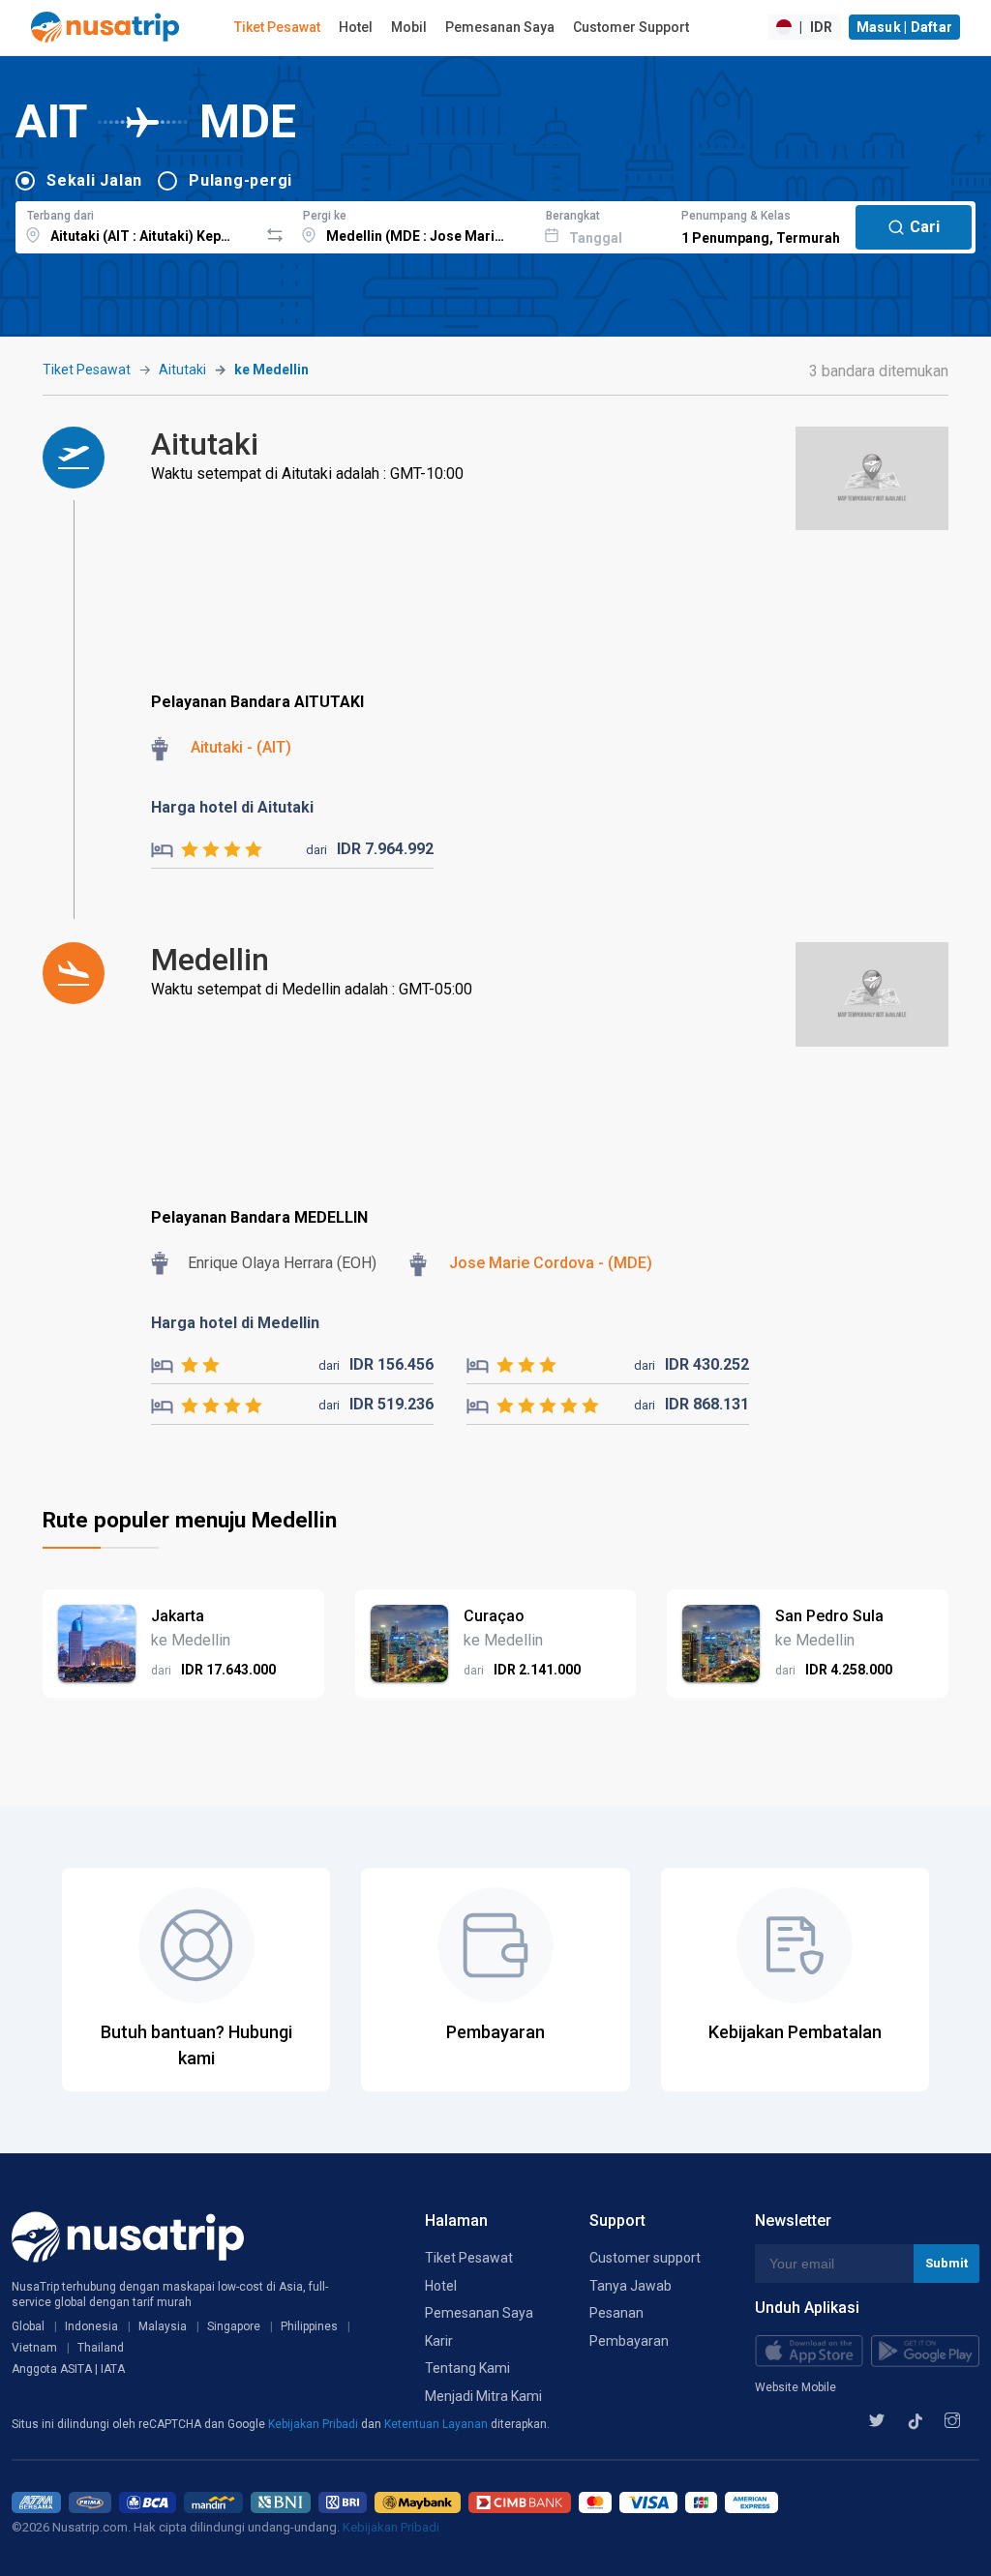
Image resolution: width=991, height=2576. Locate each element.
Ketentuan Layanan (437, 2424)
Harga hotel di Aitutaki (232, 807)
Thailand (101, 2348)
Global (28, 2326)
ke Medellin (271, 370)
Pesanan (616, 2313)
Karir (439, 2341)
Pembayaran (629, 2341)
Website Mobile (796, 2387)
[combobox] (137, 224)
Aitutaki (182, 370)
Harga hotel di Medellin (235, 1323)
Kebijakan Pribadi (315, 2424)
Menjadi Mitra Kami (483, 2396)
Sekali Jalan (94, 180)
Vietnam (34, 2348)
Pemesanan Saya (500, 27)
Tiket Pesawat (277, 27)
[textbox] (137, 224)
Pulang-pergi (240, 180)
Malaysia (163, 2326)
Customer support (645, 2258)
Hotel (356, 27)
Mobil (409, 27)
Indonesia (91, 2326)
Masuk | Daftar (905, 27)
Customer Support (631, 27)
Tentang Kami (467, 2368)
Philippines (309, 2326)
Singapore (234, 2326)
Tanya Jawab (631, 2286)
